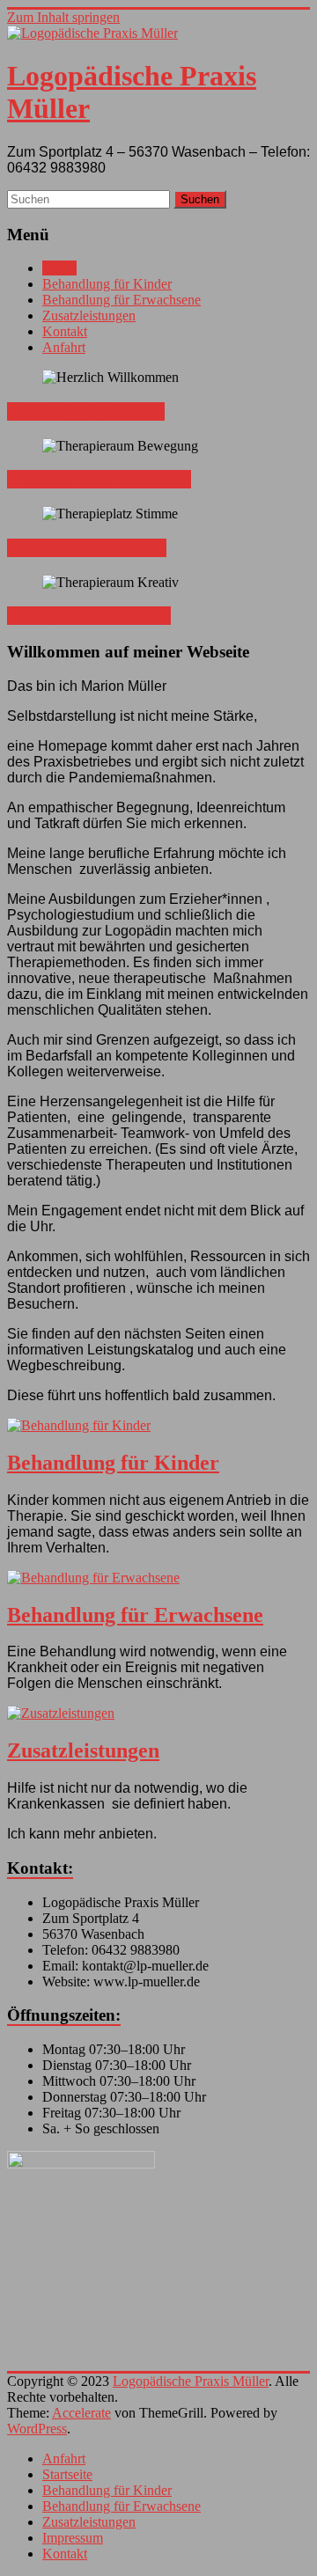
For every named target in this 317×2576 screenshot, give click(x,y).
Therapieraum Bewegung (99, 479)
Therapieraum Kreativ (89, 616)
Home (59, 268)
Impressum (73, 2538)
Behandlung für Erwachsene (122, 300)
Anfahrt (64, 347)
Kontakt (65, 331)
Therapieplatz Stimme (87, 548)
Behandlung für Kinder (107, 284)
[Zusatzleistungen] (158, 1714)
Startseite (67, 2474)
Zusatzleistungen (89, 316)
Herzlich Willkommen (86, 411)
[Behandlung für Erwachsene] (158, 1578)
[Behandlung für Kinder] (158, 1426)
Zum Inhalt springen (63, 17)
